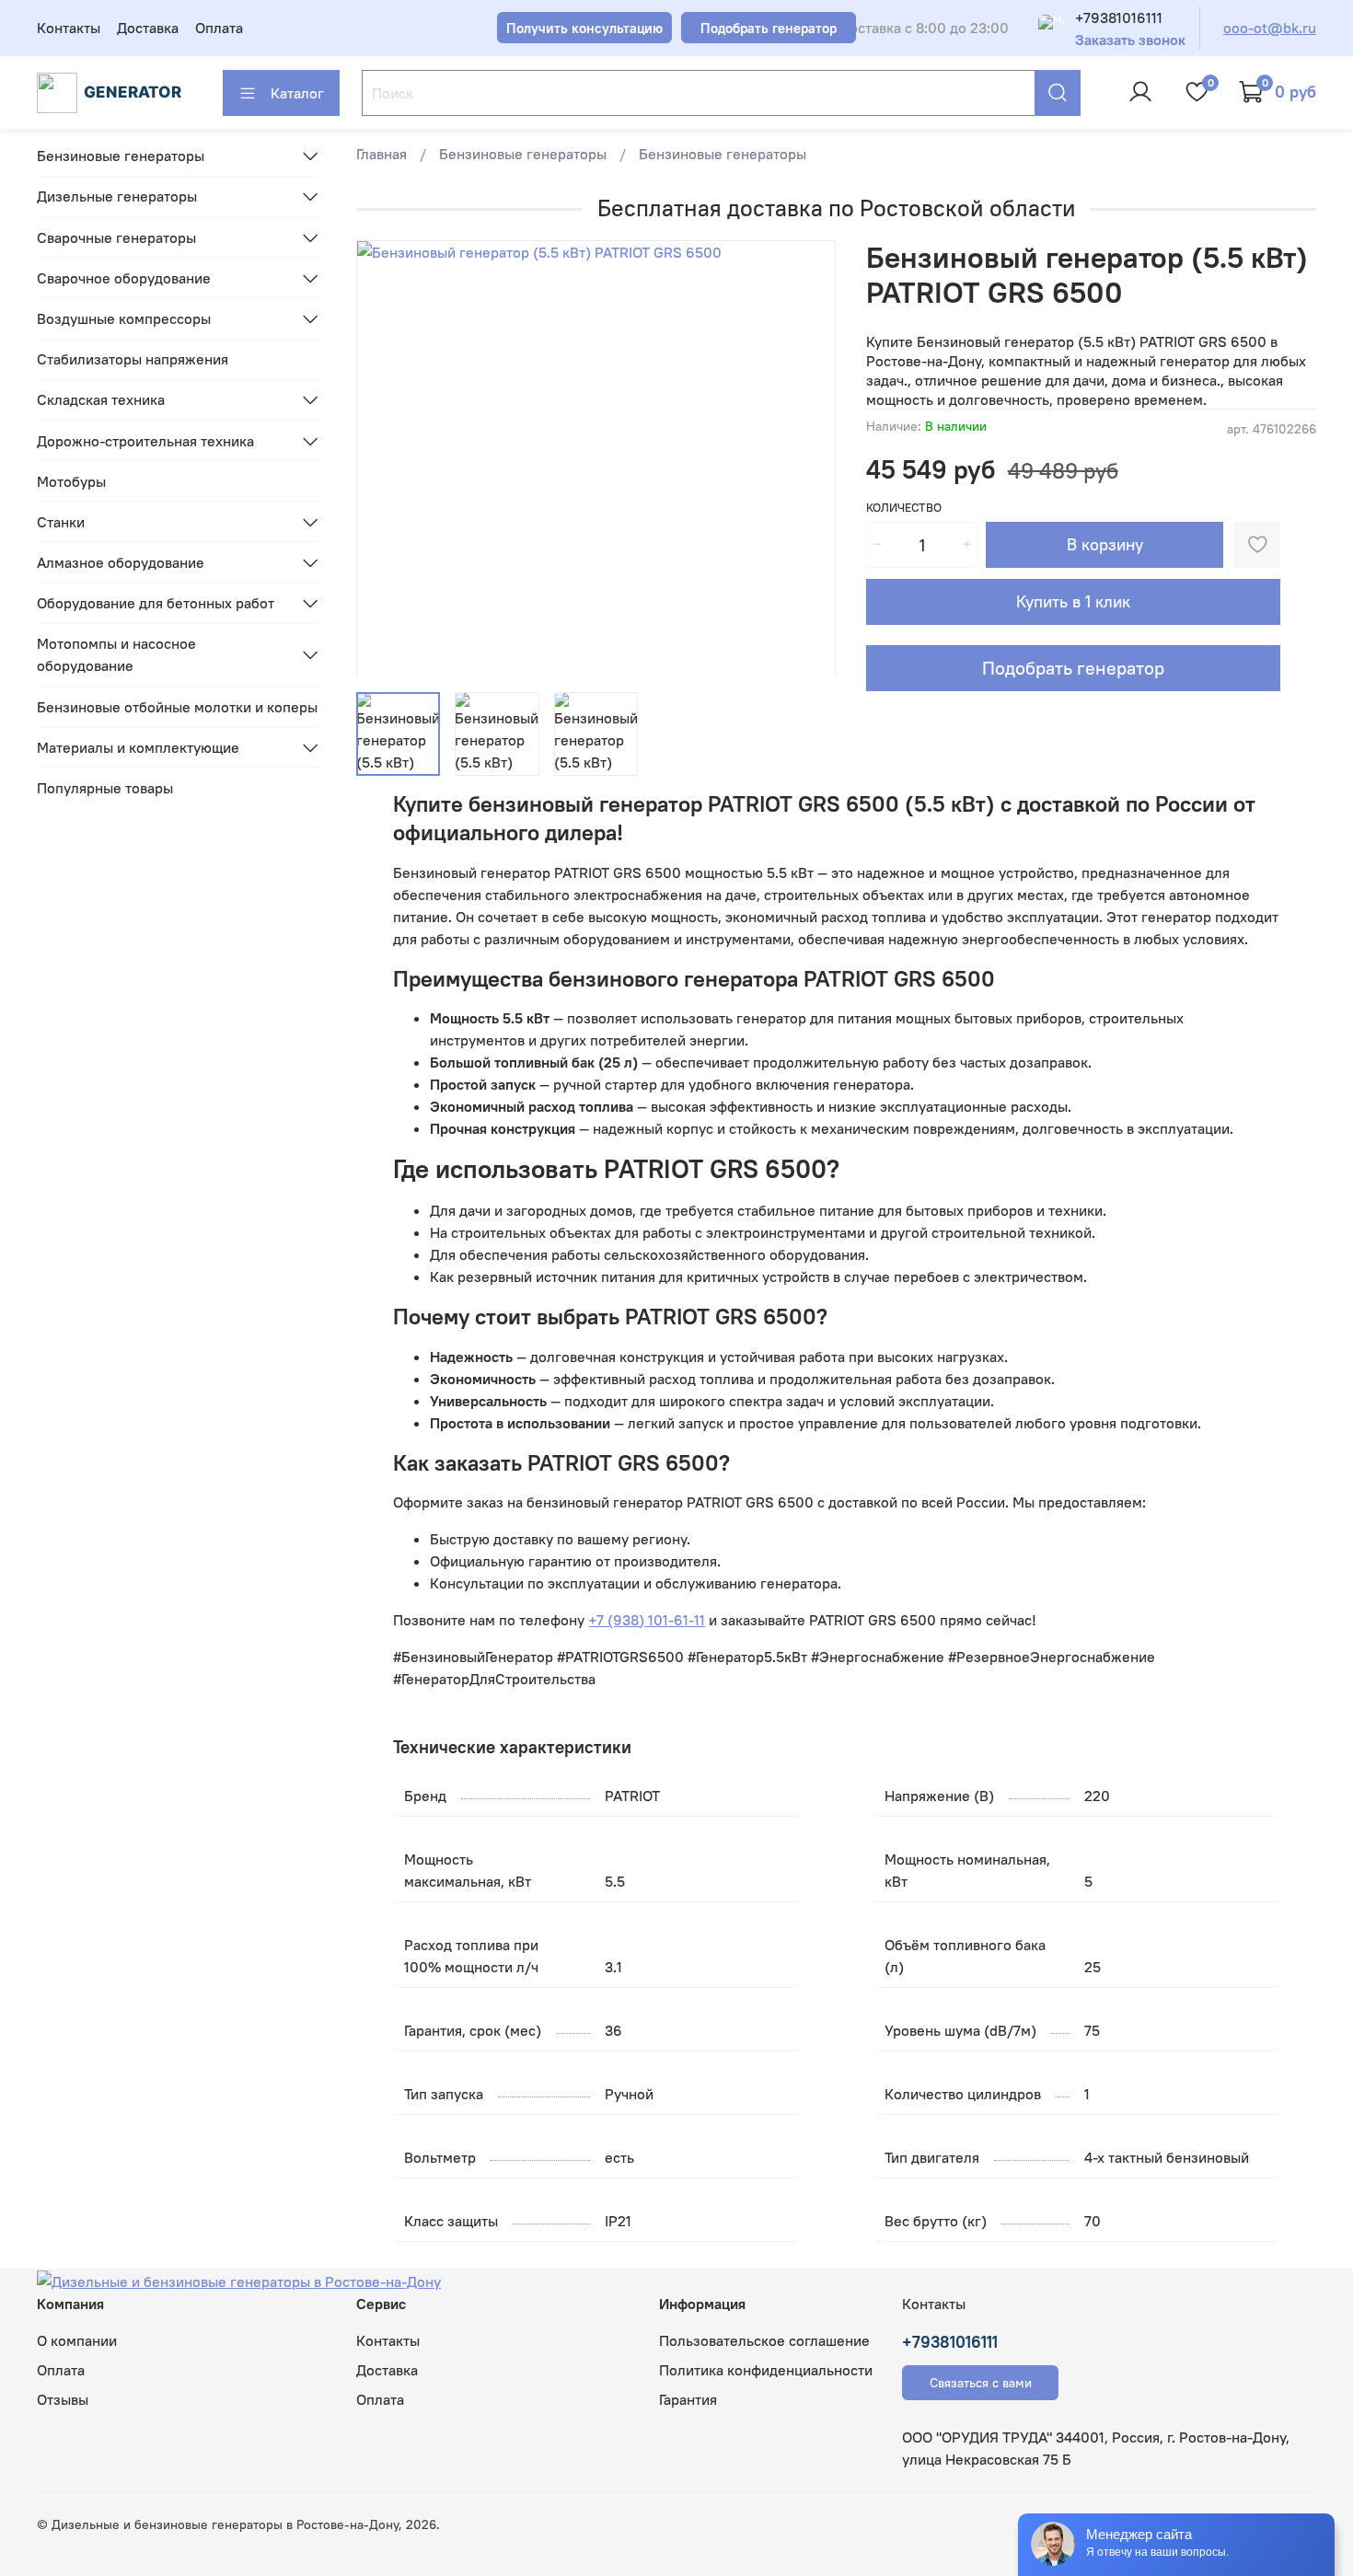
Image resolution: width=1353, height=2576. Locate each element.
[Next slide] (807, 458)
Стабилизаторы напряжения (133, 359)
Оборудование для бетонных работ (156, 603)
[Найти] (1058, 93)
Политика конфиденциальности (766, 2370)
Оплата (219, 28)
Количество (904, 508)
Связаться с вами (981, 2383)
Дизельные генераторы (117, 196)
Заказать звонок (1130, 40)
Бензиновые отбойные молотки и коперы (177, 707)
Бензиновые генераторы (523, 154)
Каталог (297, 93)
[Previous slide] (386, 458)
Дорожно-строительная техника (145, 441)
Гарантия (688, 2399)
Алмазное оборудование (121, 562)
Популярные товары (105, 788)
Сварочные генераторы (116, 237)
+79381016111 (1119, 17)
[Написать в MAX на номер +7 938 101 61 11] (1051, 28)
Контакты (69, 28)
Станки (61, 522)
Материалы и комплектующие (138, 747)
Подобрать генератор (1073, 668)
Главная (382, 154)
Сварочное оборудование (124, 278)
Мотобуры (71, 481)
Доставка (148, 28)
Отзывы (63, 2399)
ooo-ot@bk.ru (1270, 28)
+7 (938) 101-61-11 (647, 1620)
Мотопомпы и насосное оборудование (116, 654)
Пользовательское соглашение (764, 2340)
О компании (77, 2340)
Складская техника (101, 399)
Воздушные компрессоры (124, 318)
